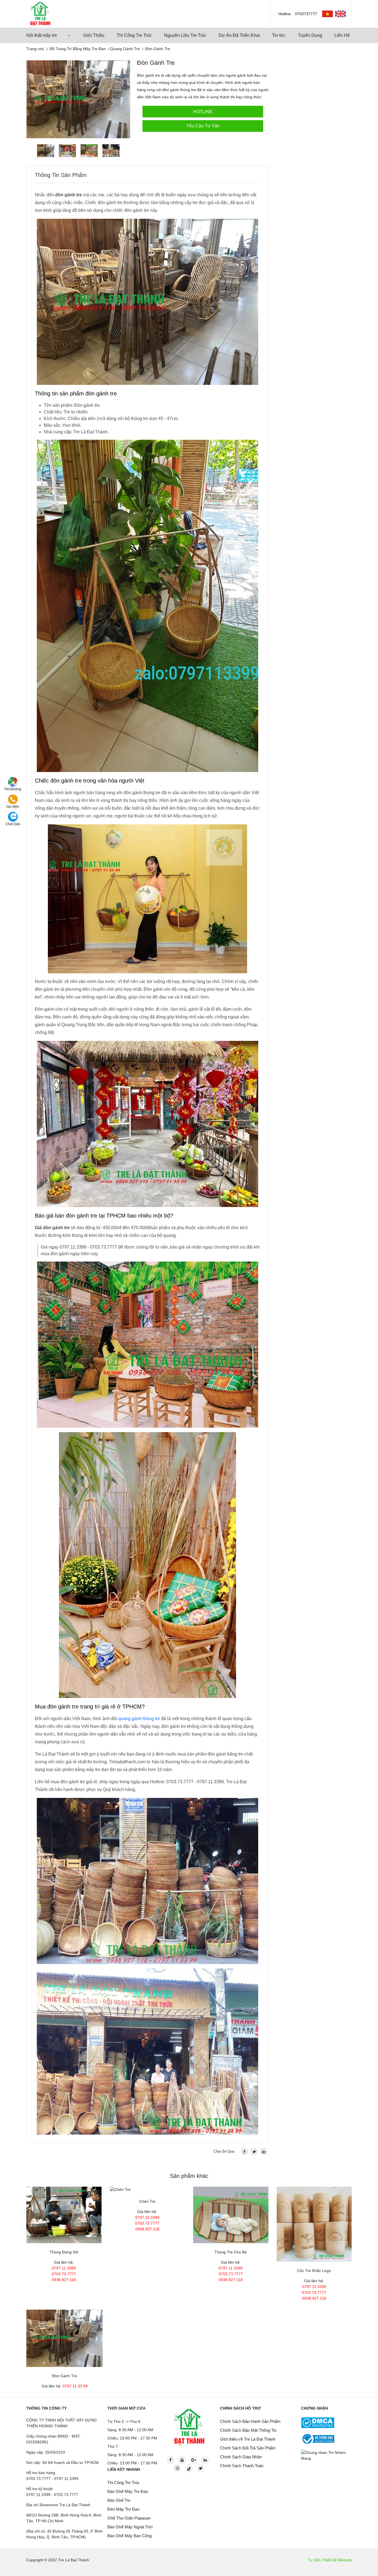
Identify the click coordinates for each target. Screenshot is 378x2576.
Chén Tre (147, 2201)
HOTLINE (203, 112)
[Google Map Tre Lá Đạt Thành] (13, 782)
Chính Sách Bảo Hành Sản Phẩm (250, 2421)
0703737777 (306, 14)
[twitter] (254, 2152)
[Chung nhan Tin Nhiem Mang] (327, 2455)
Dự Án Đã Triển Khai (239, 35)
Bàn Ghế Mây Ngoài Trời (130, 2527)
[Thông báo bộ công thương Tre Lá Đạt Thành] (318, 2439)
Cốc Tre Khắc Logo (314, 2271)
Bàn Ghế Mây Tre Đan (128, 2491)
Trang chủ (35, 49)
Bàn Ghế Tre (119, 2500)
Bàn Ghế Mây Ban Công (130, 2536)
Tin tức (279, 35)
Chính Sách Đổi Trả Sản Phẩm (248, 2448)
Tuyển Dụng (310, 35)
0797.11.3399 (64, 2268)
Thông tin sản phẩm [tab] (61, 175)
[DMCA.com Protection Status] (318, 2423)
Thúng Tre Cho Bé (231, 2252)
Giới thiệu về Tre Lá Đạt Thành (248, 2439)
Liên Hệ (342, 35)
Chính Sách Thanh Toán (242, 2466)
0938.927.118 (64, 2280)
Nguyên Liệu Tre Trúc (185, 35)
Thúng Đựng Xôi (64, 2252)
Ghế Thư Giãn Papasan (129, 2518)
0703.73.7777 (64, 2274)
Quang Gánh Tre (125, 49)
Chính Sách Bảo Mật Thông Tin (248, 2430)
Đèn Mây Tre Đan (123, 2509)
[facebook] (244, 2152)
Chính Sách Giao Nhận (241, 2457)
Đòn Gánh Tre (64, 2376)
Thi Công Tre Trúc (134, 35)
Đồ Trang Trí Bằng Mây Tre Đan (78, 49)
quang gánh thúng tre (139, 1719)
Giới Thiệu (94, 35)
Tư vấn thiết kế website (330, 2560)
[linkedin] (264, 2152)
